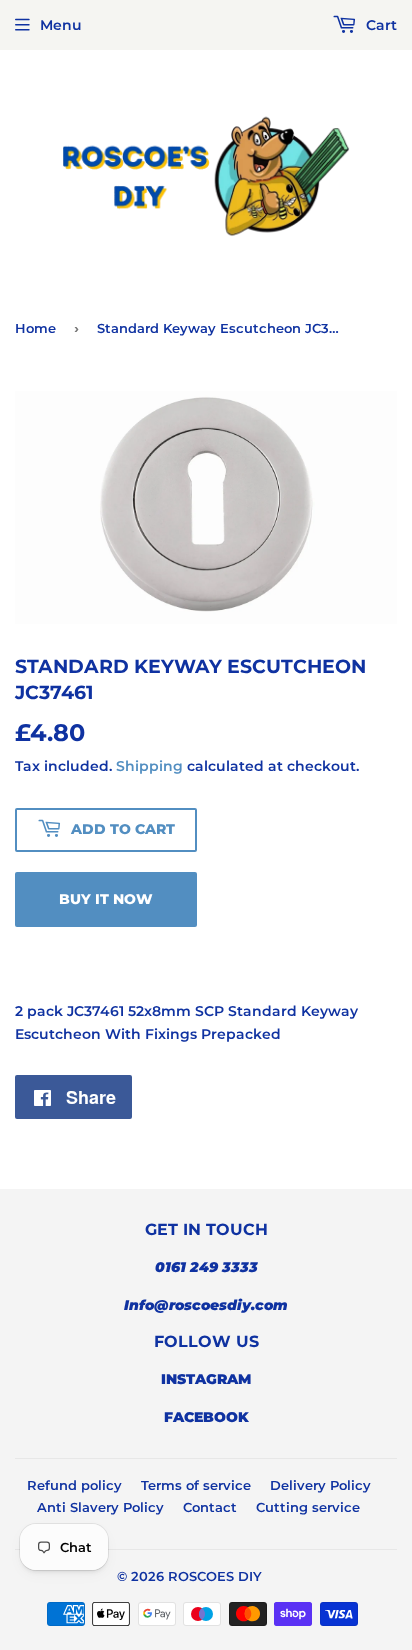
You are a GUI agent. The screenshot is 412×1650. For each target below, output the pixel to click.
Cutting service (308, 1507)
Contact (210, 1507)
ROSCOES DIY (215, 1576)
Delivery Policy (320, 1485)
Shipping (149, 766)
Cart (379, 25)
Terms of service (196, 1485)
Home (35, 328)
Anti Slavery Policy (100, 1507)
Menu (61, 25)
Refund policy (74, 1485)
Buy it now (106, 899)
